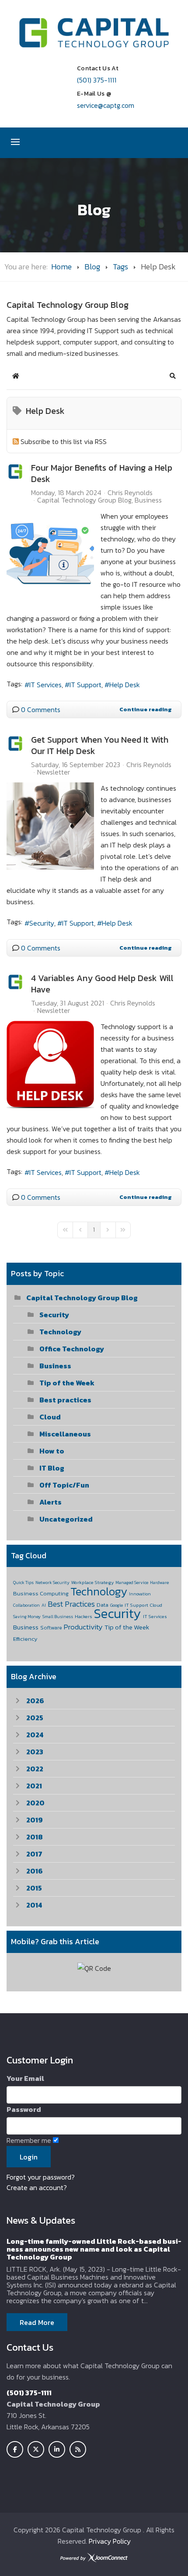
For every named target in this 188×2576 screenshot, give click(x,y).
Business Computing (41, 1593)
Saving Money (27, 1617)
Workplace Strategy (92, 1582)
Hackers (84, 1616)
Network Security (52, 1582)
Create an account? (37, 2187)
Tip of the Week (67, 1383)
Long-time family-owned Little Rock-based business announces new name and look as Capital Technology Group (94, 2249)
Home (61, 267)
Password (24, 2109)
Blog (92, 267)
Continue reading (145, 709)
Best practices (65, 1400)
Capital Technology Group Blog (84, 500)
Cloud (50, 1417)
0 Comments (41, 709)
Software (51, 1628)
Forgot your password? (41, 2177)
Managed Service (132, 1582)
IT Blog (52, 1468)
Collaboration (26, 1605)
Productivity (83, 1627)
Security (42, 923)
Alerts (50, 1502)
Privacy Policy (110, 2541)
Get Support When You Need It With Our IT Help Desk (100, 745)
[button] (173, 376)
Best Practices (71, 1604)
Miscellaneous (65, 1434)
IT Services (45, 685)
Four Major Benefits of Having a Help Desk (102, 473)
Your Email (25, 2078)
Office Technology (72, 1349)
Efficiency (25, 1639)
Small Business (58, 1617)
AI (44, 1605)
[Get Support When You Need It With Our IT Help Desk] (50, 826)
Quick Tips (23, 1582)
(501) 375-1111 (97, 80)
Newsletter (54, 772)
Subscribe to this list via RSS (64, 441)
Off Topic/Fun (64, 1485)
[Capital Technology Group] (94, 33)
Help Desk (125, 685)
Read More (37, 2322)
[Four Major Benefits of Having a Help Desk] (50, 554)
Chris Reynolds (130, 492)
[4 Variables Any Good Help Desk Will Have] (50, 1064)
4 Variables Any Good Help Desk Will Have (102, 984)
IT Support (85, 685)
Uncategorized (66, 1519)
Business (148, 500)
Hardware (159, 1582)
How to (52, 1451)
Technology (60, 1332)
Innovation (140, 1594)
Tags (120, 267)
